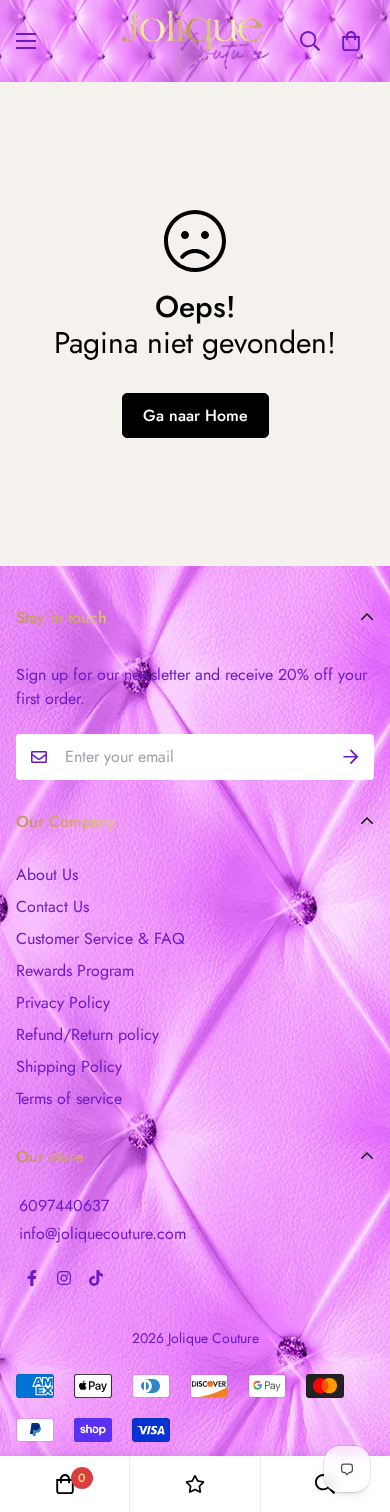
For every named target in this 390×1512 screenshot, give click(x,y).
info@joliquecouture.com (102, 1233)
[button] (351, 41)
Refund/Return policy (87, 1034)
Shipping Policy (69, 1066)
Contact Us (52, 906)
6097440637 (64, 1205)
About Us (47, 874)
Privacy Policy (63, 1002)
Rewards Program (75, 970)
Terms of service (69, 1098)
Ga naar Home (195, 415)
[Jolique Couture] (195, 41)
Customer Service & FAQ (100, 938)
